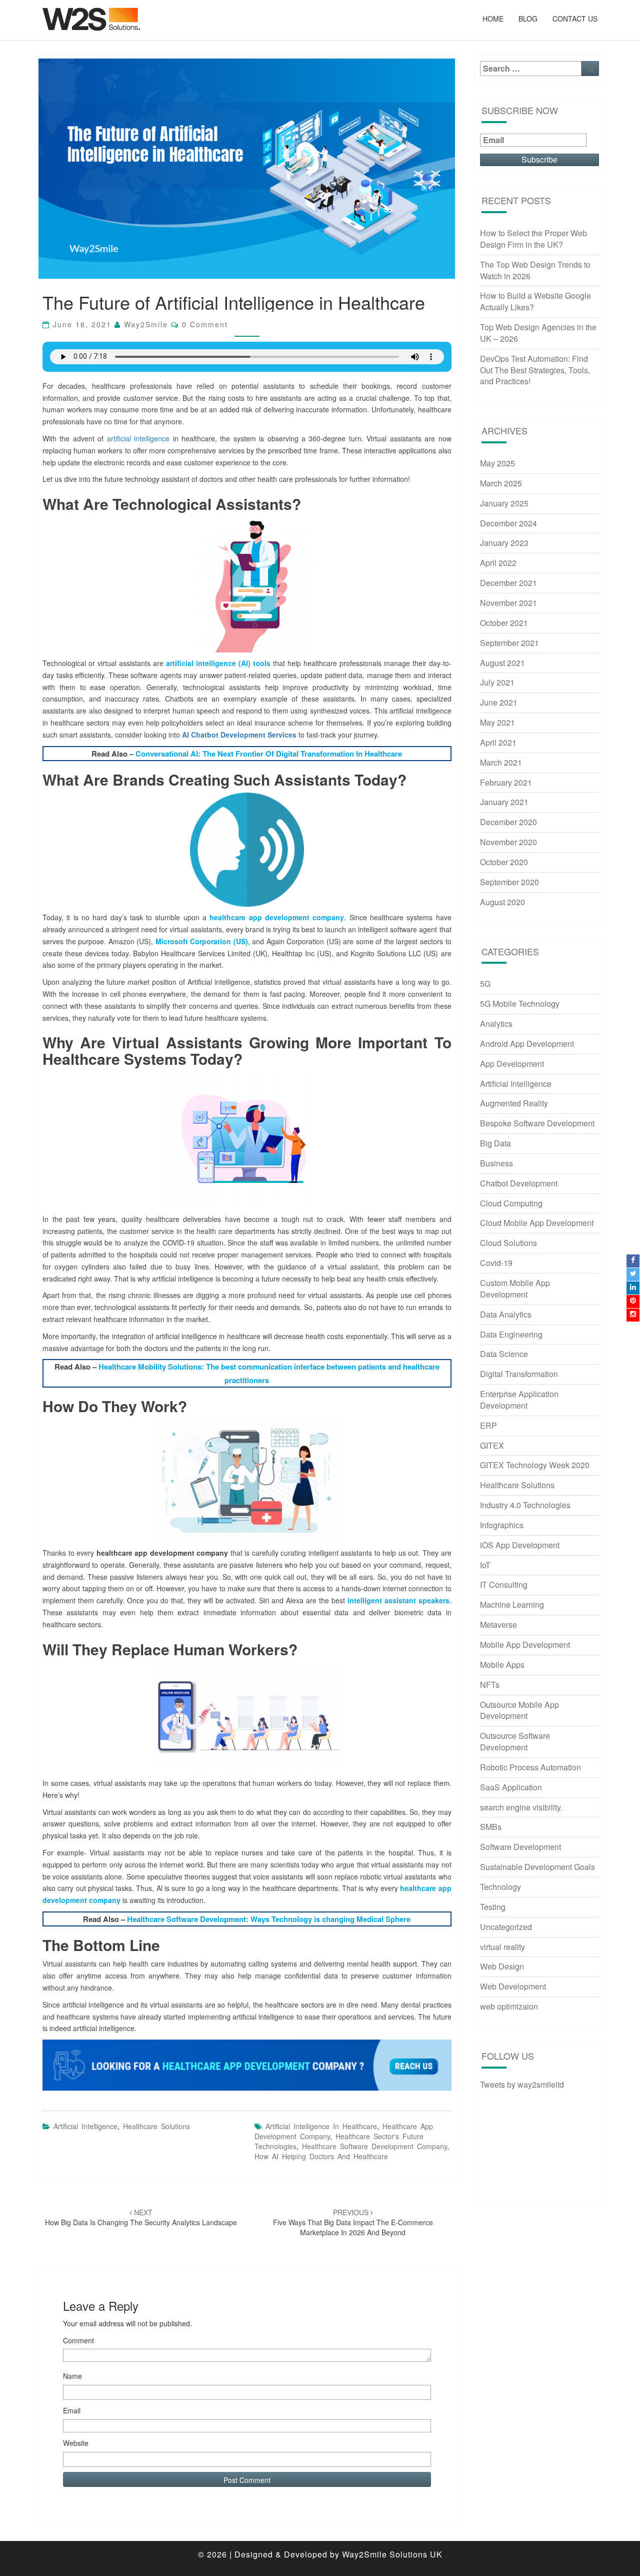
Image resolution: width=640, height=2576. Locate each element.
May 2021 (497, 722)
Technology (500, 1887)
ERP (488, 1425)
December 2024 (508, 523)
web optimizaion (509, 2006)
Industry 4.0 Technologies (525, 1505)
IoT (485, 1565)
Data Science (504, 1354)
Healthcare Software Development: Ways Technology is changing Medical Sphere (269, 1919)
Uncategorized (506, 1927)
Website (76, 2443)
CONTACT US (575, 19)
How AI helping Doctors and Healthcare (321, 2156)
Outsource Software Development (515, 1741)
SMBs (491, 1827)
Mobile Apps (502, 1665)
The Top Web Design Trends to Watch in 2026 (535, 270)
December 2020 (508, 822)
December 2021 (508, 583)
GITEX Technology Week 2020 (535, 1465)
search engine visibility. (521, 1807)
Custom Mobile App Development (515, 1289)
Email (72, 2410)
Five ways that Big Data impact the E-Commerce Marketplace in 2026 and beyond (353, 2222)
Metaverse (498, 1625)
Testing (493, 1907)
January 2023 (504, 543)
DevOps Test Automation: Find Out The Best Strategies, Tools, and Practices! (535, 370)
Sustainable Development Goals (537, 1867)
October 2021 (504, 623)
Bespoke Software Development (537, 1123)
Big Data (495, 1143)
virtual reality (502, 1947)
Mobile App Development (525, 1645)
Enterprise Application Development (519, 1400)
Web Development (513, 1986)
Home (493, 19)
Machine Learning (512, 1604)
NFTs (490, 1685)
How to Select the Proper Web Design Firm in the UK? (533, 239)
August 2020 (502, 902)
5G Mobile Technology (520, 1004)
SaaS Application (511, 1787)
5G (485, 984)
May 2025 (497, 463)
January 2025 (504, 503)
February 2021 (506, 782)
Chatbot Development (519, 1183)
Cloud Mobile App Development (537, 1223)
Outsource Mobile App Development (519, 1710)
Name (72, 2376)
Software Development (520, 1847)
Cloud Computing (511, 1203)
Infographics (502, 1525)
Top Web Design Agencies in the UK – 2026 (538, 333)
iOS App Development (520, 1545)
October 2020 (504, 862)
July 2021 (497, 682)
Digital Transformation (519, 1374)
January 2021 (504, 802)
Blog (528, 19)
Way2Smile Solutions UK (392, 2554)
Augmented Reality (514, 1103)
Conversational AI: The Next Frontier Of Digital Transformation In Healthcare (269, 754)
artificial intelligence (138, 438)
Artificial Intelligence (85, 2126)
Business (496, 1163)
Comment (78, 2340)
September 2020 (509, 882)
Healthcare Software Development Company (374, 2146)
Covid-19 (496, 1263)
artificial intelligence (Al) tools (218, 663)
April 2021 (498, 742)
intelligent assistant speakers (398, 1600)
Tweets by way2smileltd (522, 2084)
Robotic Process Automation (530, 1767)
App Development (512, 1064)
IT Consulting (504, 1584)
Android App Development (527, 1044)
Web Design (502, 1966)
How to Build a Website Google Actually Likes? (535, 301)
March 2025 (501, 483)
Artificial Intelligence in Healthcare (321, 2126)
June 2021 (499, 702)
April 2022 (498, 563)
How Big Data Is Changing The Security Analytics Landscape (141, 2217)
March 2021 (501, 762)
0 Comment (205, 324)
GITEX (492, 1445)
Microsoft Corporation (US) (202, 941)
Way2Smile (146, 324)
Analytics (496, 1024)
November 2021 (508, 603)
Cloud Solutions (508, 1243)
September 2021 (509, 643)
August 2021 (502, 663)
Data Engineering (511, 1334)
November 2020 (508, 842)
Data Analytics (506, 1314)
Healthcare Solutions (156, 2126)
